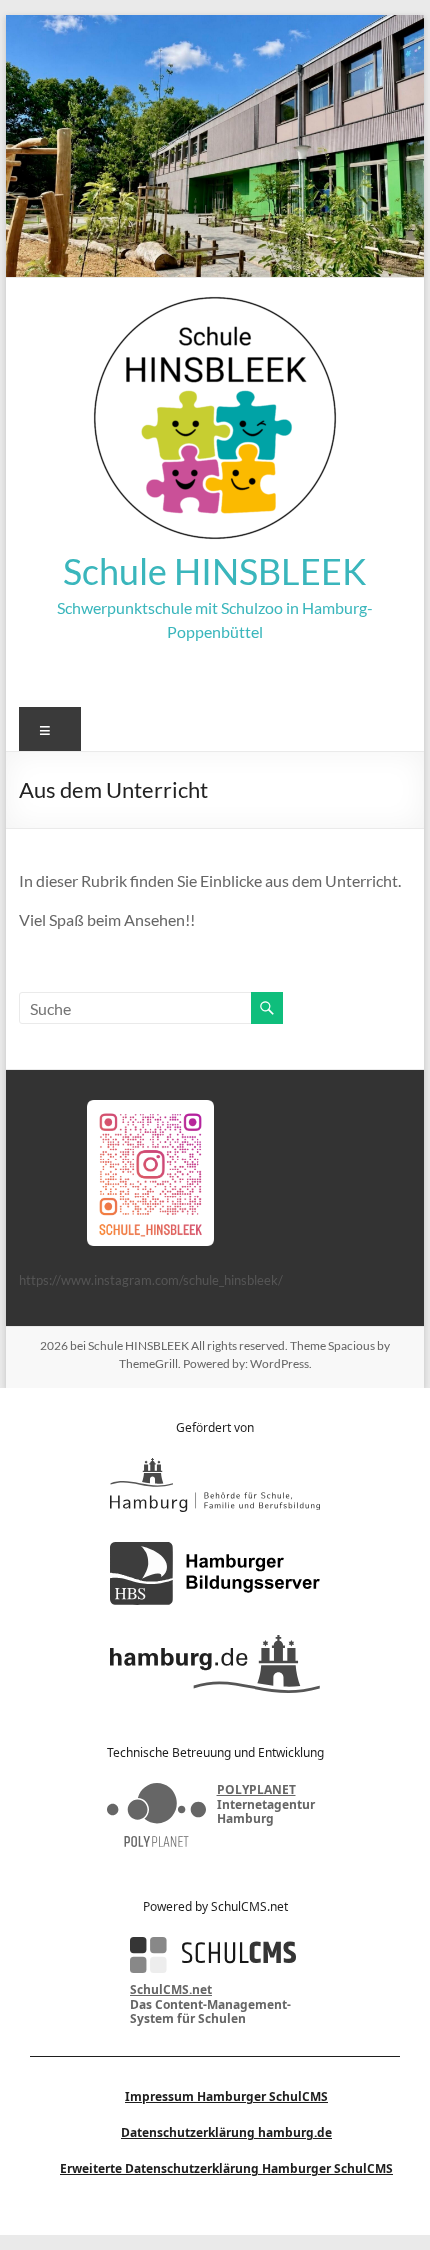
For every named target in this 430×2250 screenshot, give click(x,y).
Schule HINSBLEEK (215, 571)
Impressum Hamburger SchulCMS (226, 2096)
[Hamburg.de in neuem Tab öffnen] (215, 1664)
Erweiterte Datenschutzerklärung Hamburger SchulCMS (226, 2168)
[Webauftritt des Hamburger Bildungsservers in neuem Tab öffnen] (215, 1573)
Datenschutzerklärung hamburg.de (226, 2132)
